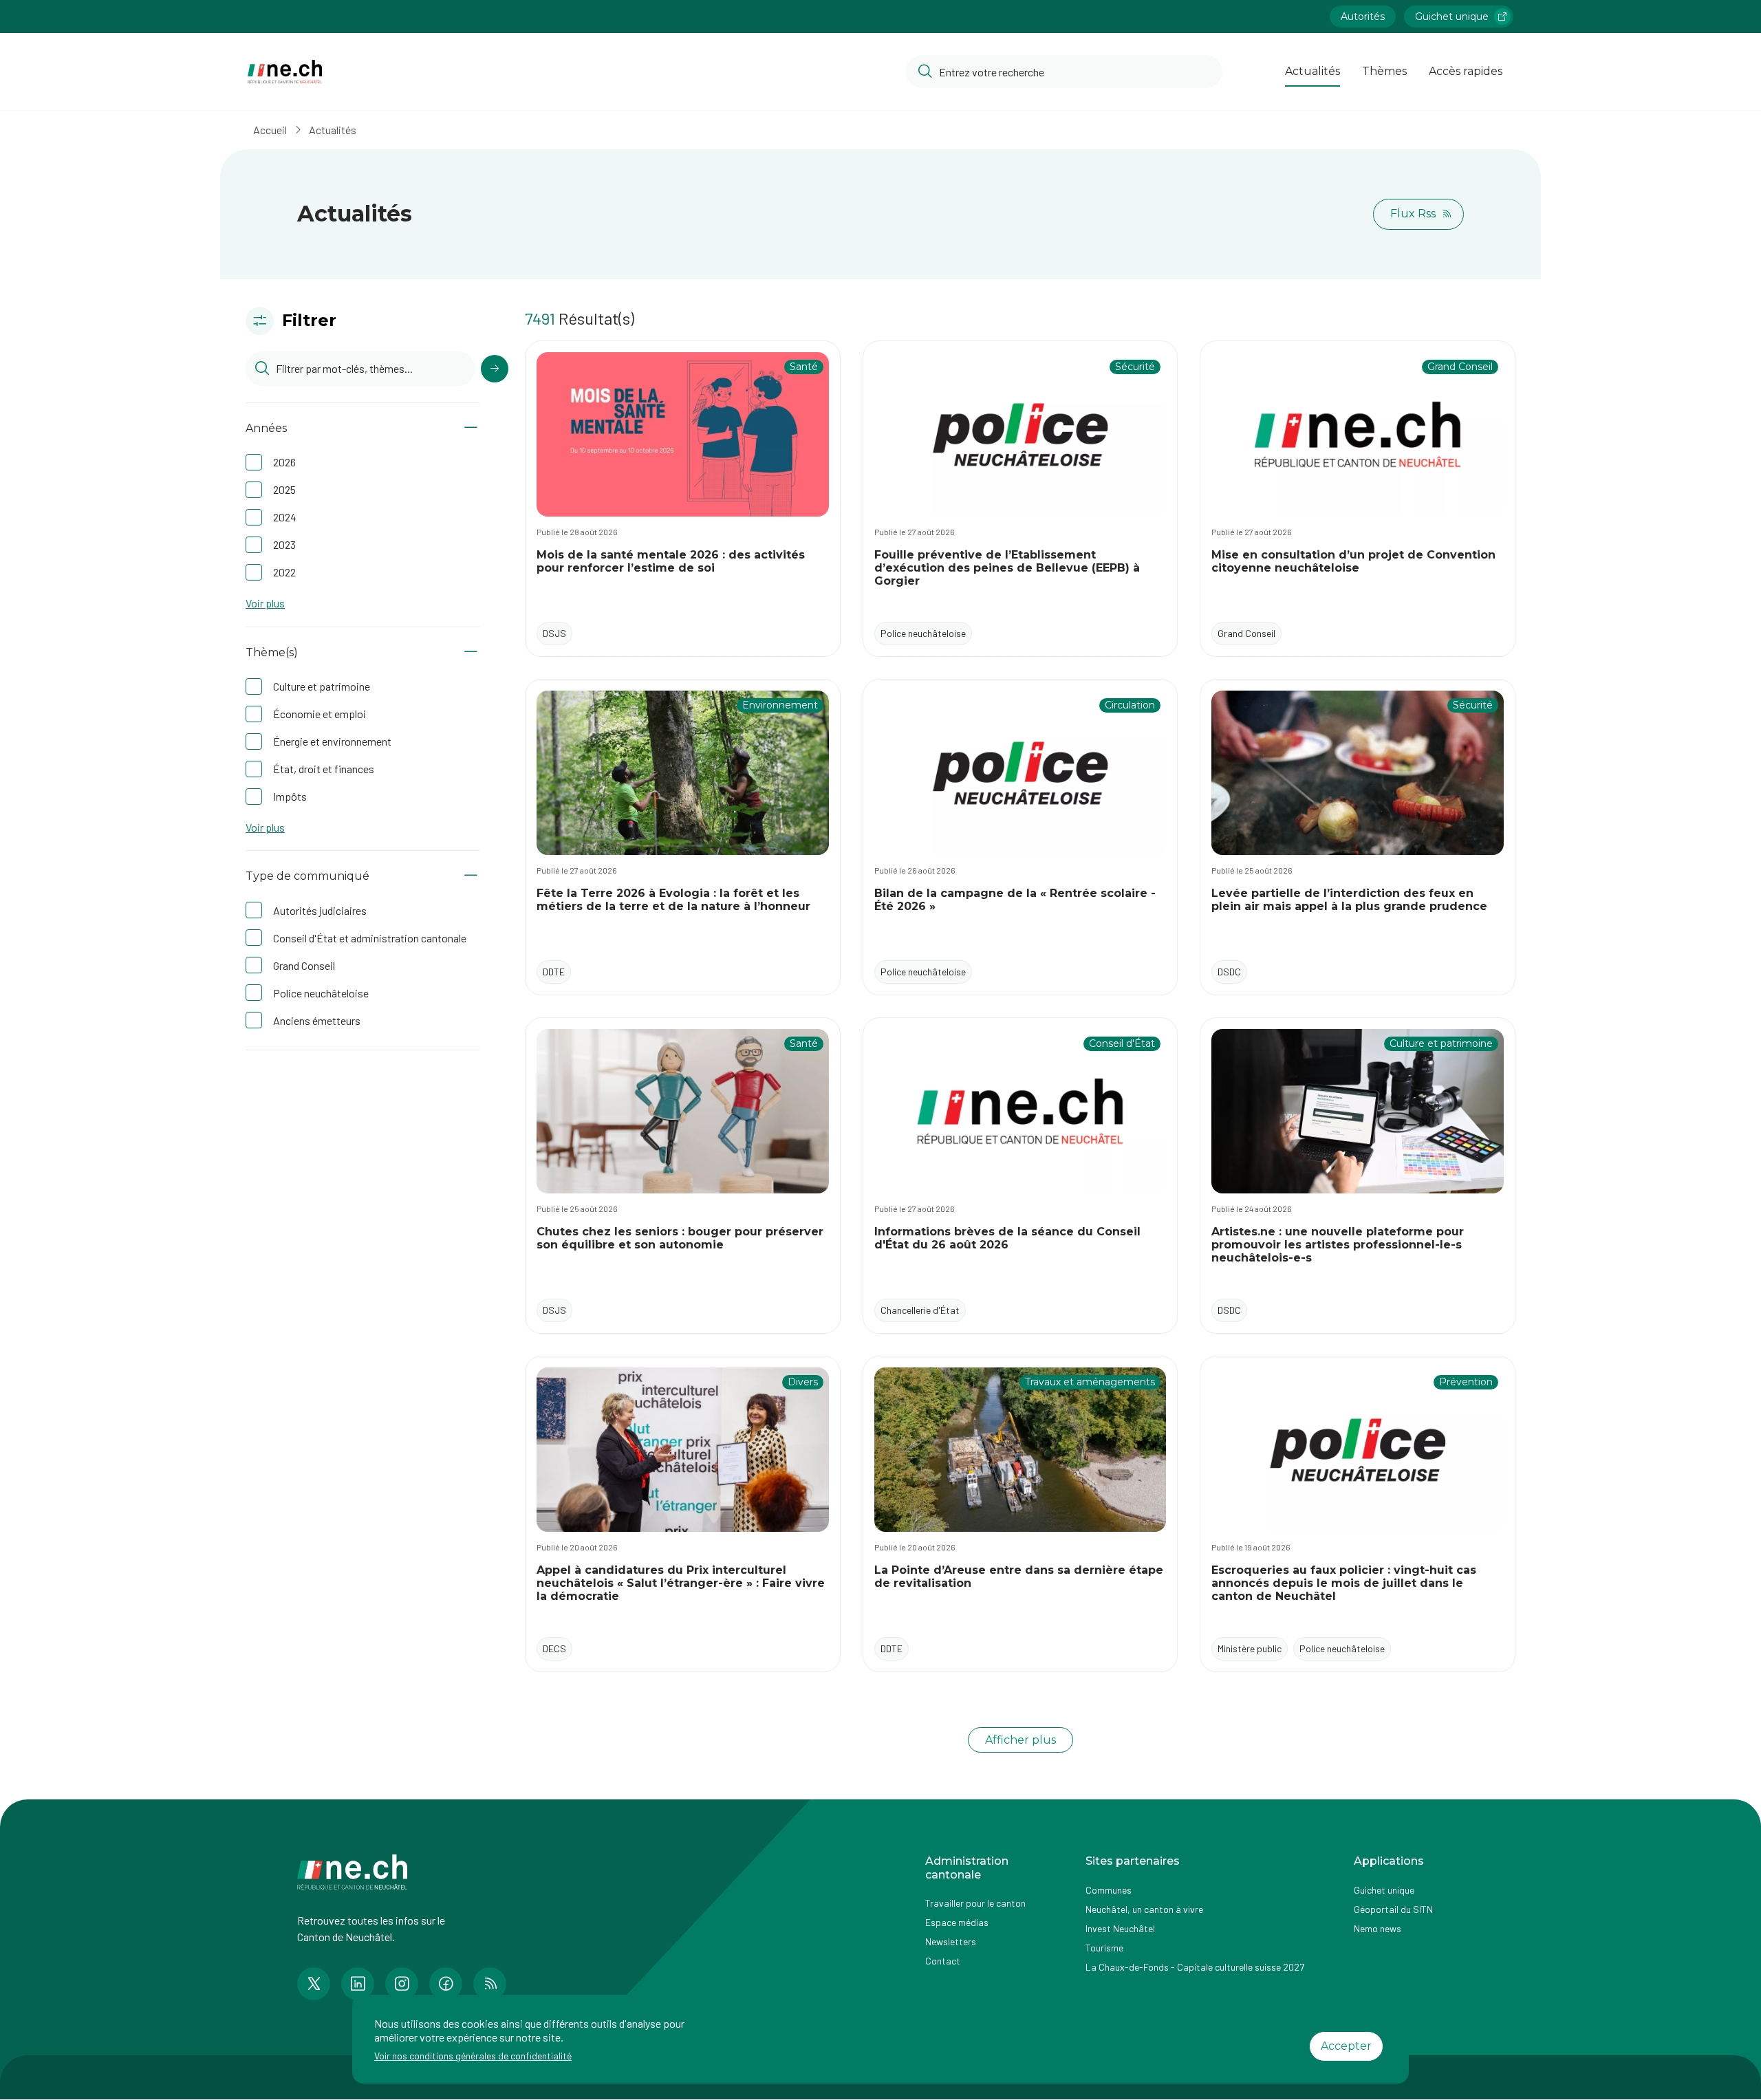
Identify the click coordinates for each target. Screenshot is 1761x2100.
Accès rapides (1466, 71)
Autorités (1363, 17)
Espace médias (957, 1922)
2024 (285, 517)
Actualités (1312, 71)
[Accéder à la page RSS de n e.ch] (490, 1984)
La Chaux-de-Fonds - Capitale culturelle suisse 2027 (1195, 1967)
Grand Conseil (304, 965)
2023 (284, 544)
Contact (943, 1961)
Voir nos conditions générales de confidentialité (473, 2056)
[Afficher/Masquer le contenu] (471, 428)
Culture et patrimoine (322, 686)
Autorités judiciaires (320, 910)
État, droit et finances (324, 769)
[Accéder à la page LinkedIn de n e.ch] (358, 1984)
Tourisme (1104, 1948)
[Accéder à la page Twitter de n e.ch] (314, 1984)
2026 (284, 462)
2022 (284, 572)
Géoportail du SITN (1393, 1909)
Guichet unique (1452, 17)
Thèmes (1384, 71)
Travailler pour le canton (975, 1903)
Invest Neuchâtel (1120, 1928)
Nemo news (1378, 1928)
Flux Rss (1413, 214)
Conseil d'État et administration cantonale (370, 938)
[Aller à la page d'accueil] (285, 72)
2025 (284, 489)
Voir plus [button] (265, 603)
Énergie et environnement (332, 741)
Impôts (290, 796)
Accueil (270, 130)
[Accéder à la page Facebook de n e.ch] (446, 1984)
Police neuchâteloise (321, 993)
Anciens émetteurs (317, 1020)
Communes (1109, 1890)
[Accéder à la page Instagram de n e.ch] (402, 1984)
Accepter (1346, 2046)
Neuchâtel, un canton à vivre (1144, 1909)
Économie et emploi (320, 714)
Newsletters (951, 1941)
